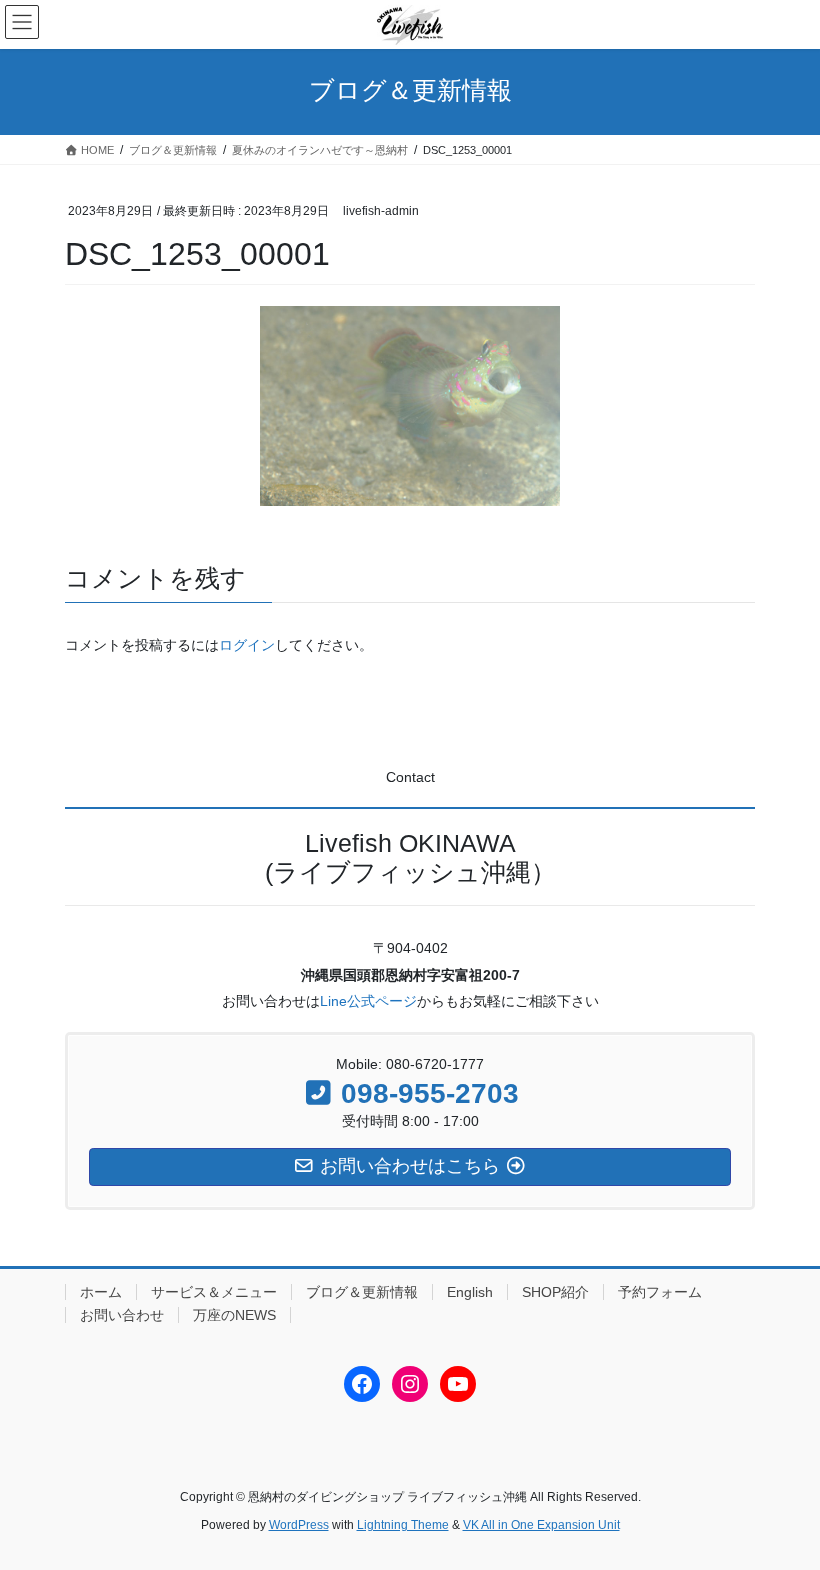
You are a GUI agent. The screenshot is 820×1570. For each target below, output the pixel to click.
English (470, 1292)
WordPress (299, 1525)
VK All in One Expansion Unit (541, 1525)
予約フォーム (660, 1292)
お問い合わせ (122, 1315)
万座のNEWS (234, 1315)
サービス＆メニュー (214, 1292)
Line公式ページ (368, 1001)
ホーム (101, 1292)
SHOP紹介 (555, 1292)
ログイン (247, 645)
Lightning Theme (403, 1525)
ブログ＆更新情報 (362, 1292)
